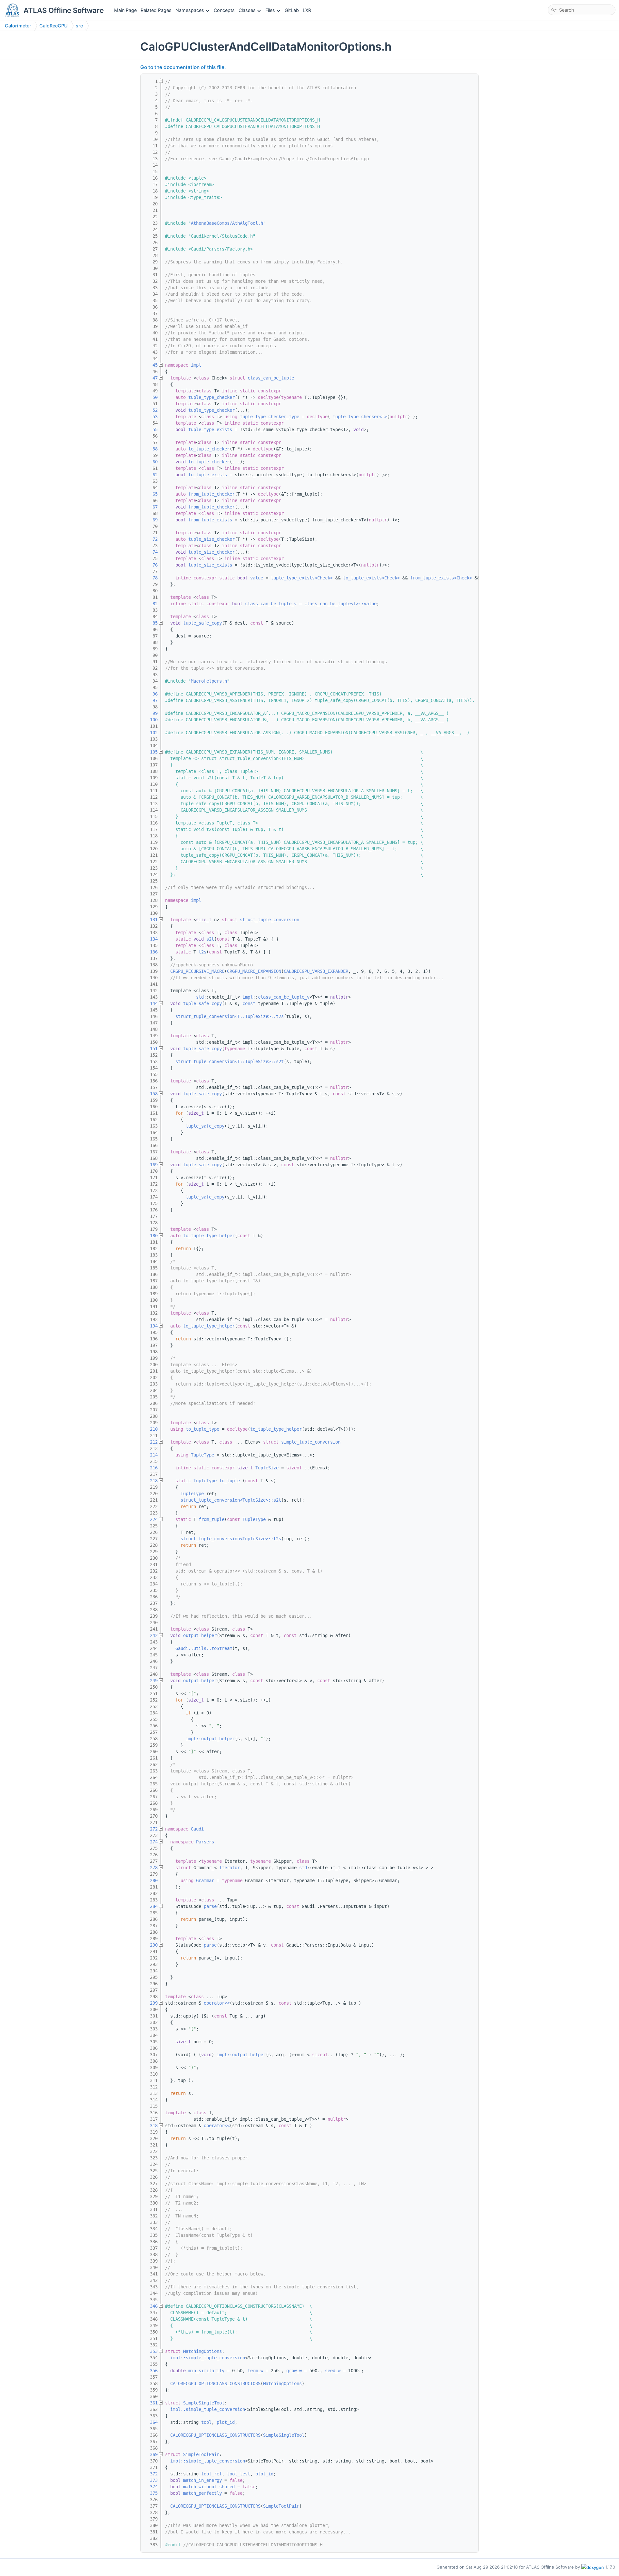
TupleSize (267, 1468)
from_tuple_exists (210, 520)
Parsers (205, 1842)
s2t (210, 939)
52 (151, 410)
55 (151, 429)
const (249, 1003)
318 (151, 2126)
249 (151, 1681)
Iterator (230, 1868)
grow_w (294, 2371)
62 (151, 475)
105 (151, 752)
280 (151, 1880)
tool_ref (211, 2474)
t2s (202, 952)
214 (151, 1455)
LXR (307, 10)
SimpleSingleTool (204, 2403)
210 (151, 1429)
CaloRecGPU (54, 26)
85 (151, 623)
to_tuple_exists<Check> (371, 578)
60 (151, 462)
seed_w (333, 2371)
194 (151, 1326)
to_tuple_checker (209, 449)
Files (270, 10)
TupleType (202, 1455)
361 (151, 2403)
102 (151, 733)
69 (151, 520)
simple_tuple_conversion (311, 1442)
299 (151, 2003)
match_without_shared (209, 2487)
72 (151, 539)
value (257, 578)
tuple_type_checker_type (270, 417)
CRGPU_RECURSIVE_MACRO (197, 971)
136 (151, 952)
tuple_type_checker (211, 397)
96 (151, 694)
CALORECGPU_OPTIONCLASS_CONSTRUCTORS (215, 2384)
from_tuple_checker (211, 494)
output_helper (200, 1635)
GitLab (292, 10)
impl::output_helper (210, 1739)
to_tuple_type (202, 1429)
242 (151, 1635)
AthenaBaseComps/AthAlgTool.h (227, 223)
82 (151, 604)
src (79, 26)
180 (151, 1236)
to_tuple (230, 1481)
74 (151, 552)
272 (151, 1829)
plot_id (226, 2422)
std (200, 997)
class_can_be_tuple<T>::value (340, 604)
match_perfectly (202, 2493)
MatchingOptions (202, 2351)
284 (151, 1906)
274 (151, 1842)
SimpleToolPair (201, 2454)
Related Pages (156, 10)
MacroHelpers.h (209, 681)
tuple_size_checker (211, 539)
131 (151, 920)
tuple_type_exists (210, 429)
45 (151, 365)
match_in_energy (202, 2480)
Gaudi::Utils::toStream (204, 1648)
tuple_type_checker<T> (360, 417)
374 (151, 2487)
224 (151, 1519)
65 (151, 494)
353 (151, 2351)
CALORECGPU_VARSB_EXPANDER (316, 971)
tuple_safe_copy (202, 623)
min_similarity (206, 2371)
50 (151, 397)
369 (151, 2454)
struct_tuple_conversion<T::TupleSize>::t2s (230, 1016)
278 (151, 1868)
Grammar (205, 1880)
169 (151, 1165)
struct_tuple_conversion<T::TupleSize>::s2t (230, 1061)
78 (151, 578)
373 (151, 2480)
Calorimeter (18, 26)
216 (151, 1468)
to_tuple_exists (208, 475)
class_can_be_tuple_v (271, 604)
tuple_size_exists (210, 565)
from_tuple (211, 1519)
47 (151, 378)
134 (151, 939)
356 (151, 2371)
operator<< (217, 2003)
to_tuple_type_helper (209, 1236)
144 (151, 1003)
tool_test (239, 2474)
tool (206, 2422)
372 (151, 2474)
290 (151, 1945)
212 (151, 1442)
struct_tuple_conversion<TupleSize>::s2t (231, 1500)
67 (151, 507)
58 (151, 449)
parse (210, 1906)
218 (151, 1481)
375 (151, 2493)
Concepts (224, 10)
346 (151, 2306)
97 (151, 700)
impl (196, 365)
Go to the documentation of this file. (183, 67)
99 (151, 713)
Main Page (125, 10)
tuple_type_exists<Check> (302, 578)
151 (151, 1049)
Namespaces (190, 10)
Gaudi (197, 1829)
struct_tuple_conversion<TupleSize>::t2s (231, 1539)
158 (151, 1094)
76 (151, 565)
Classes (247, 10)
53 (151, 417)
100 (151, 720)
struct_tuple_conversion (270, 920)
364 (151, 2422)
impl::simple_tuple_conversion (208, 2358)
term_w (255, 2371)
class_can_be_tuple (271, 378)
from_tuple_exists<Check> (441, 578)
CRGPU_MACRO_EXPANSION (254, 971)
